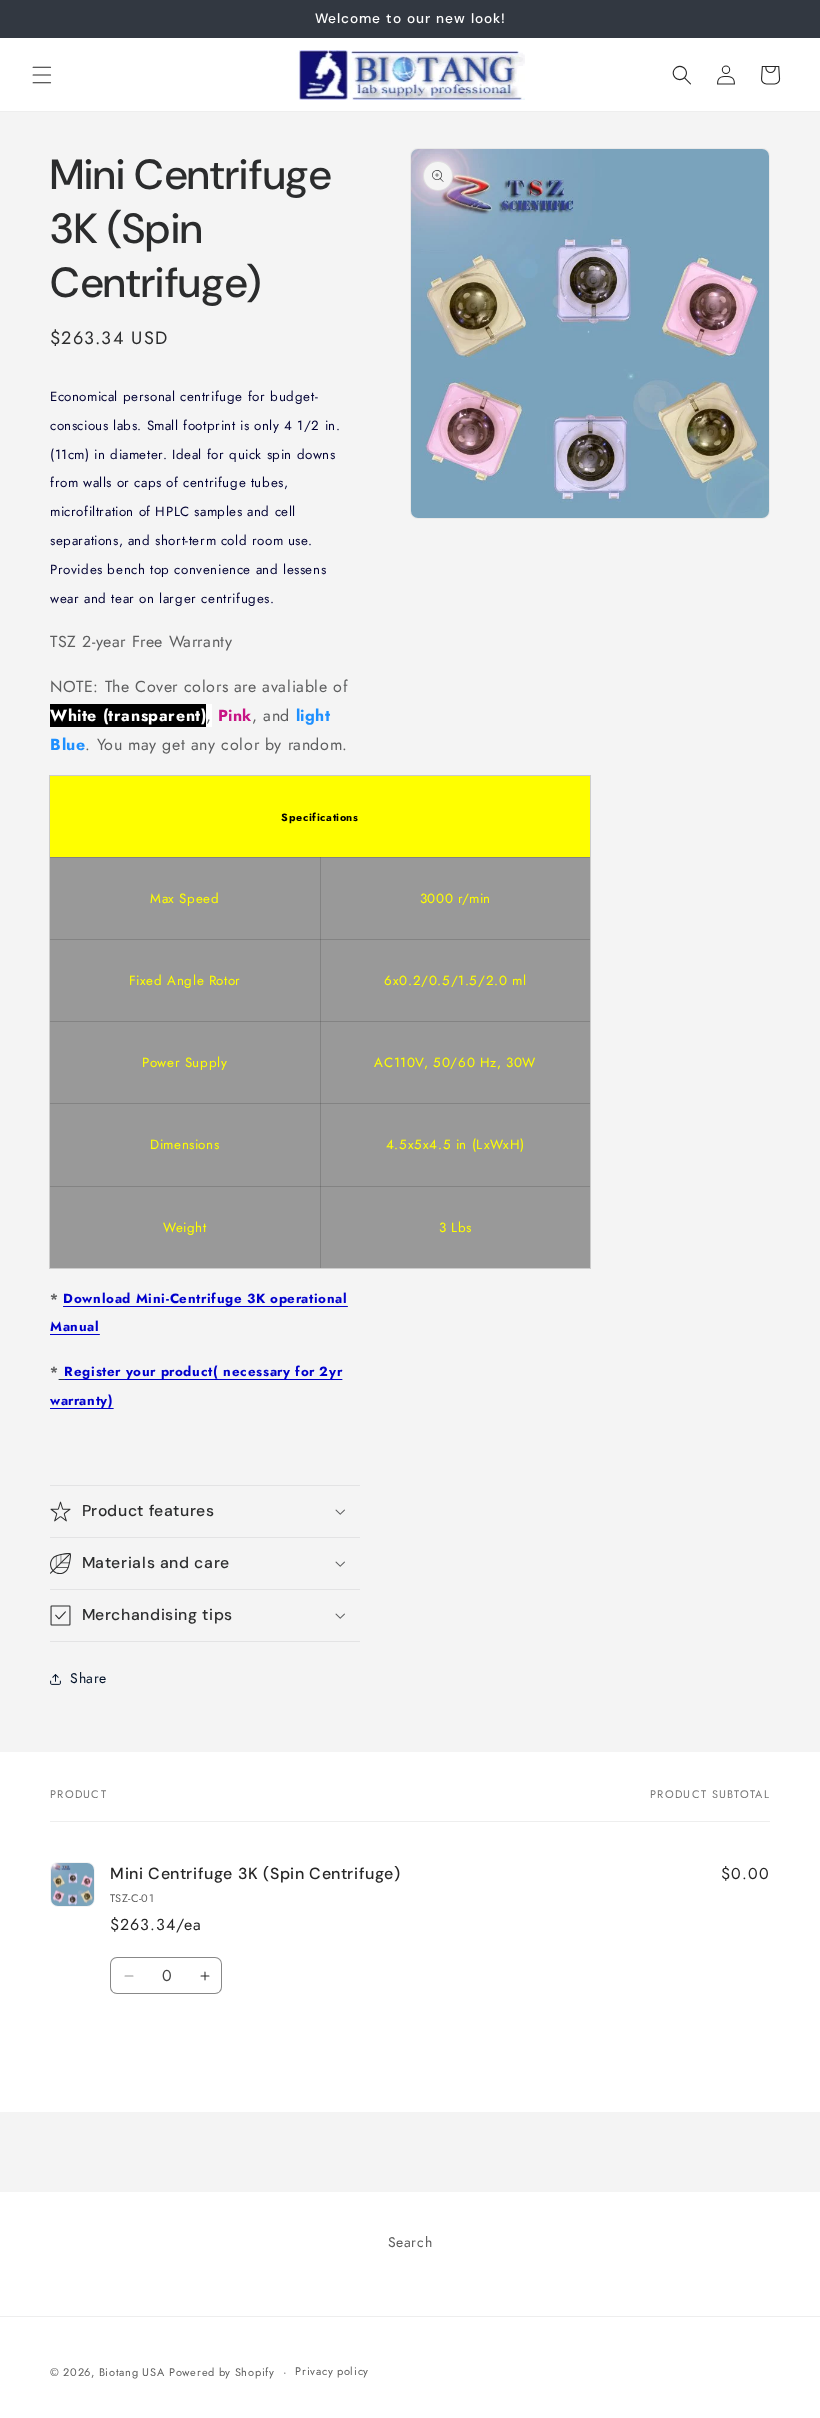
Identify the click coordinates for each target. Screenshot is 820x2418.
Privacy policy (332, 2371)
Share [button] (88, 1678)
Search (410, 2242)
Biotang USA (132, 2372)
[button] (42, 75)
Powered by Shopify (222, 2372)
